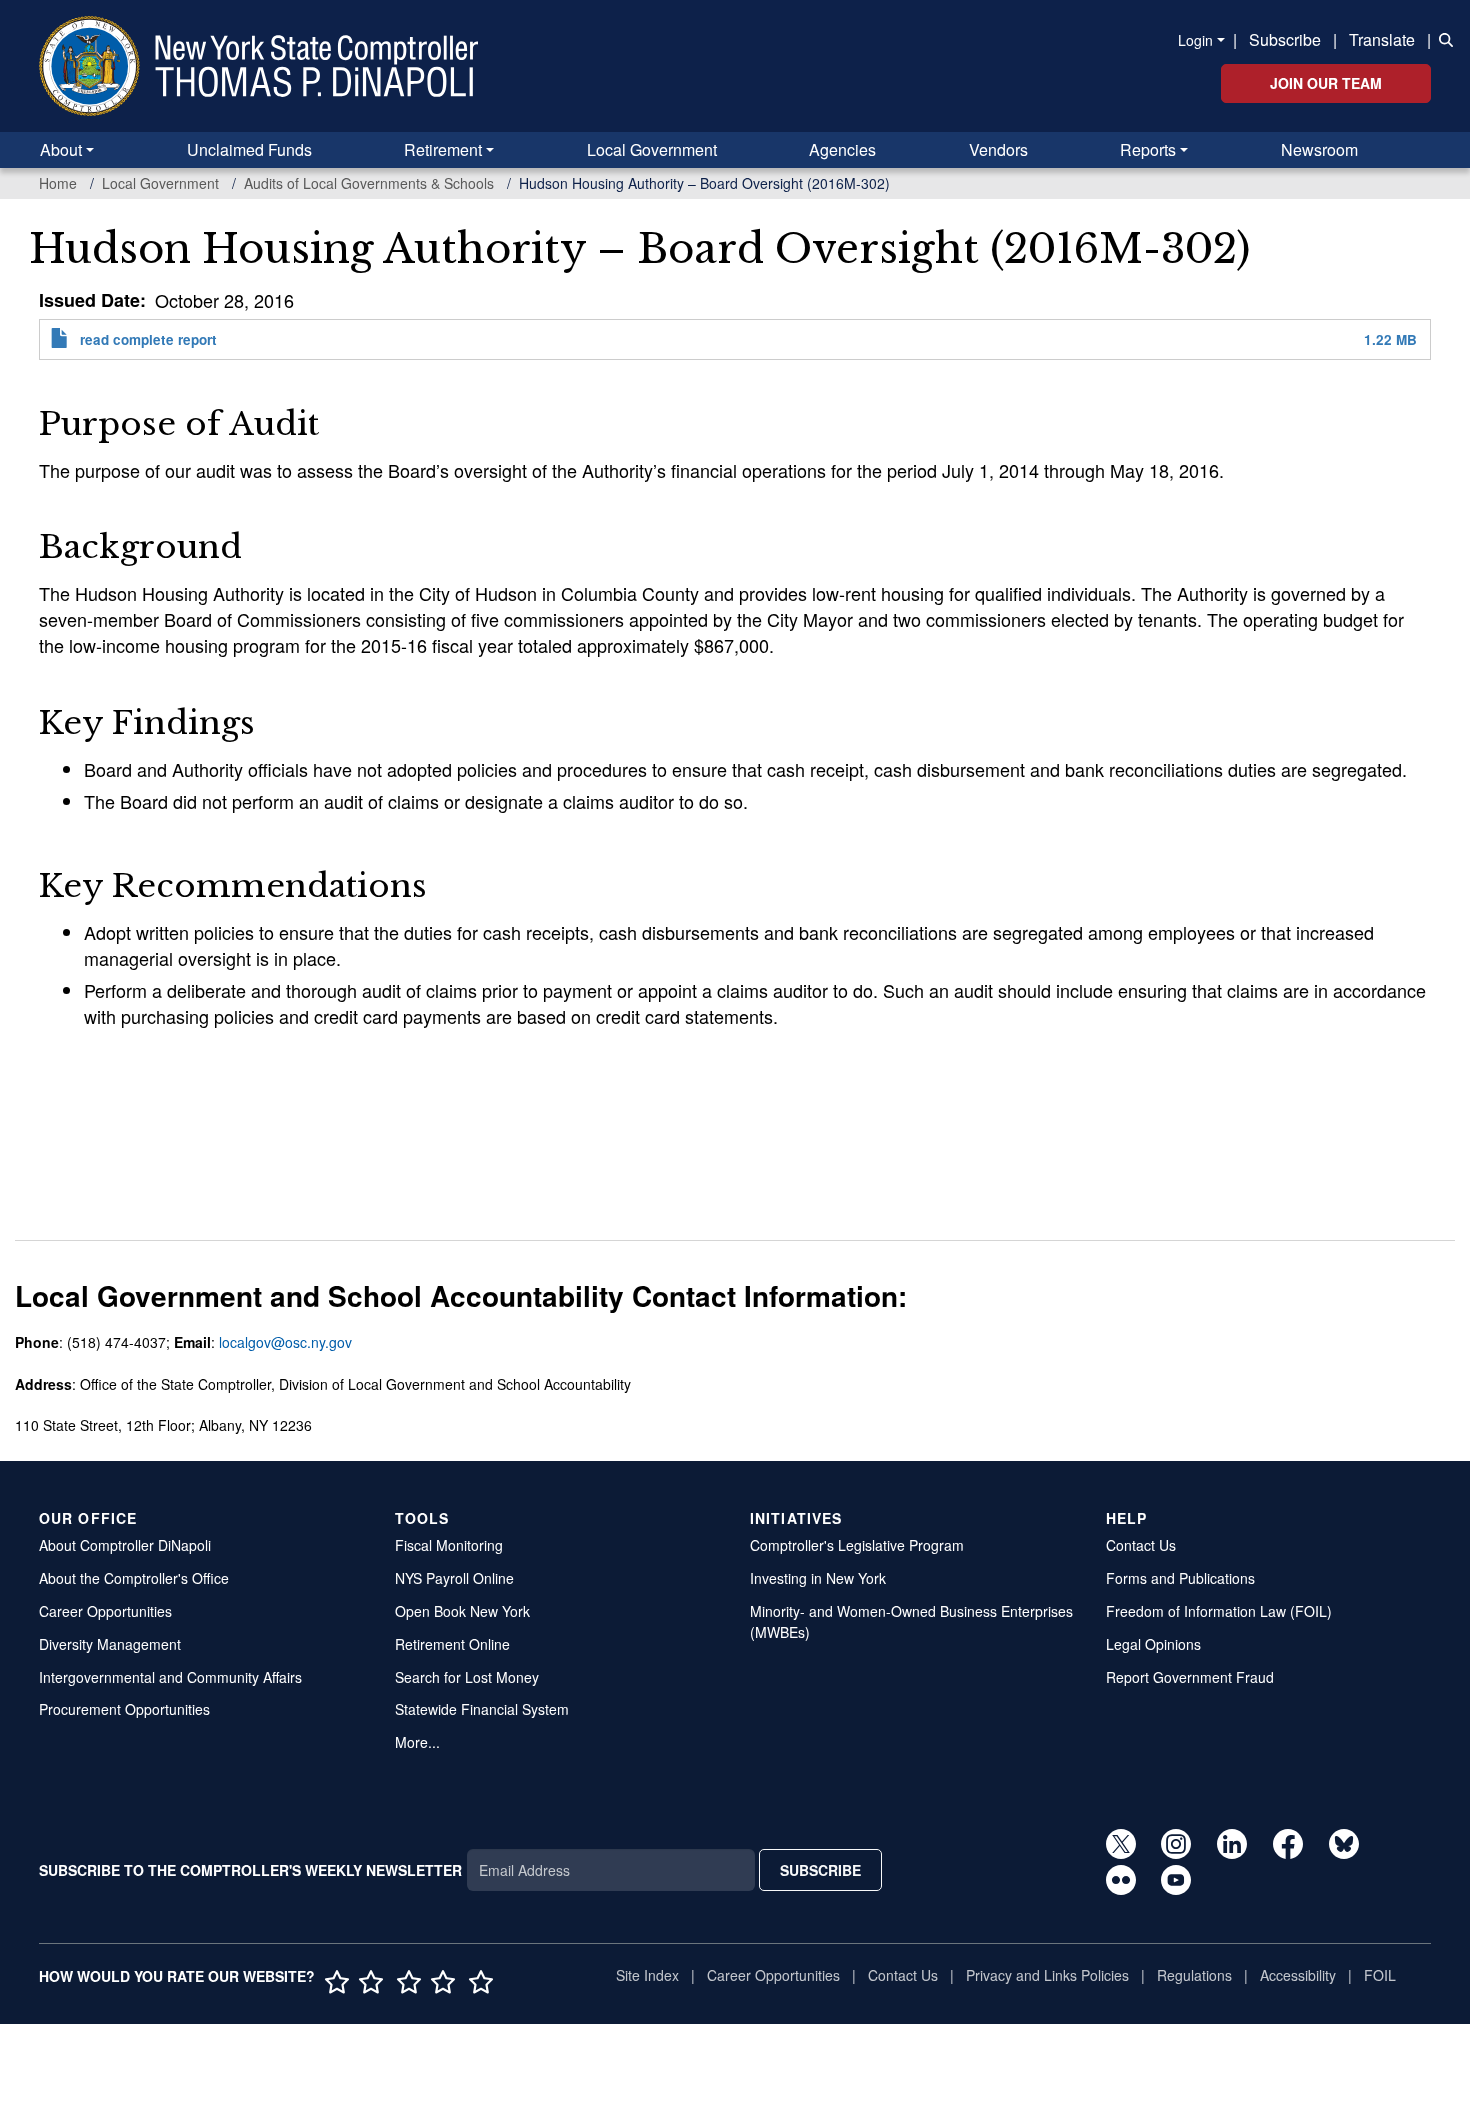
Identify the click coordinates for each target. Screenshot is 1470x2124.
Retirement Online (452, 1644)
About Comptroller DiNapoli (125, 1545)
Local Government (652, 149)
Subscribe (1285, 39)
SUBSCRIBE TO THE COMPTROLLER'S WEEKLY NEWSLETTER (250, 1870)
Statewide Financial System (482, 1709)
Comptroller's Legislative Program (857, 1545)
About (61, 149)
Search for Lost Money (467, 1677)
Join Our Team (1326, 83)
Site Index (647, 1975)
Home (58, 183)
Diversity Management (110, 1644)
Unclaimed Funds (249, 149)
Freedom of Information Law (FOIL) (1219, 1611)
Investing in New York (818, 1578)
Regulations (1194, 1975)
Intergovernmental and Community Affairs (170, 1677)
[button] (1442, 38)
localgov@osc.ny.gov (285, 1342)
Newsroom (1319, 149)
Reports (1148, 149)
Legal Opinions (1153, 1644)
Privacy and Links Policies (1047, 1975)
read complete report (148, 339)
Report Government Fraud (1190, 1677)
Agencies (842, 149)
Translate (1382, 39)
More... (417, 1742)
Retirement (443, 149)
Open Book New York (462, 1611)
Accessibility (1298, 1975)
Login (1195, 40)
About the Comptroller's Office (134, 1578)
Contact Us (1141, 1545)
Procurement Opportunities (124, 1709)
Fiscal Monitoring (449, 1545)
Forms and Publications (1180, 1578)
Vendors (998, 149)
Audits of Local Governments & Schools (369, 183)
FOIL (1380, 1975)
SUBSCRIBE (820, 1870)
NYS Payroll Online (454, 1578)
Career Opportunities (105, 1611)
